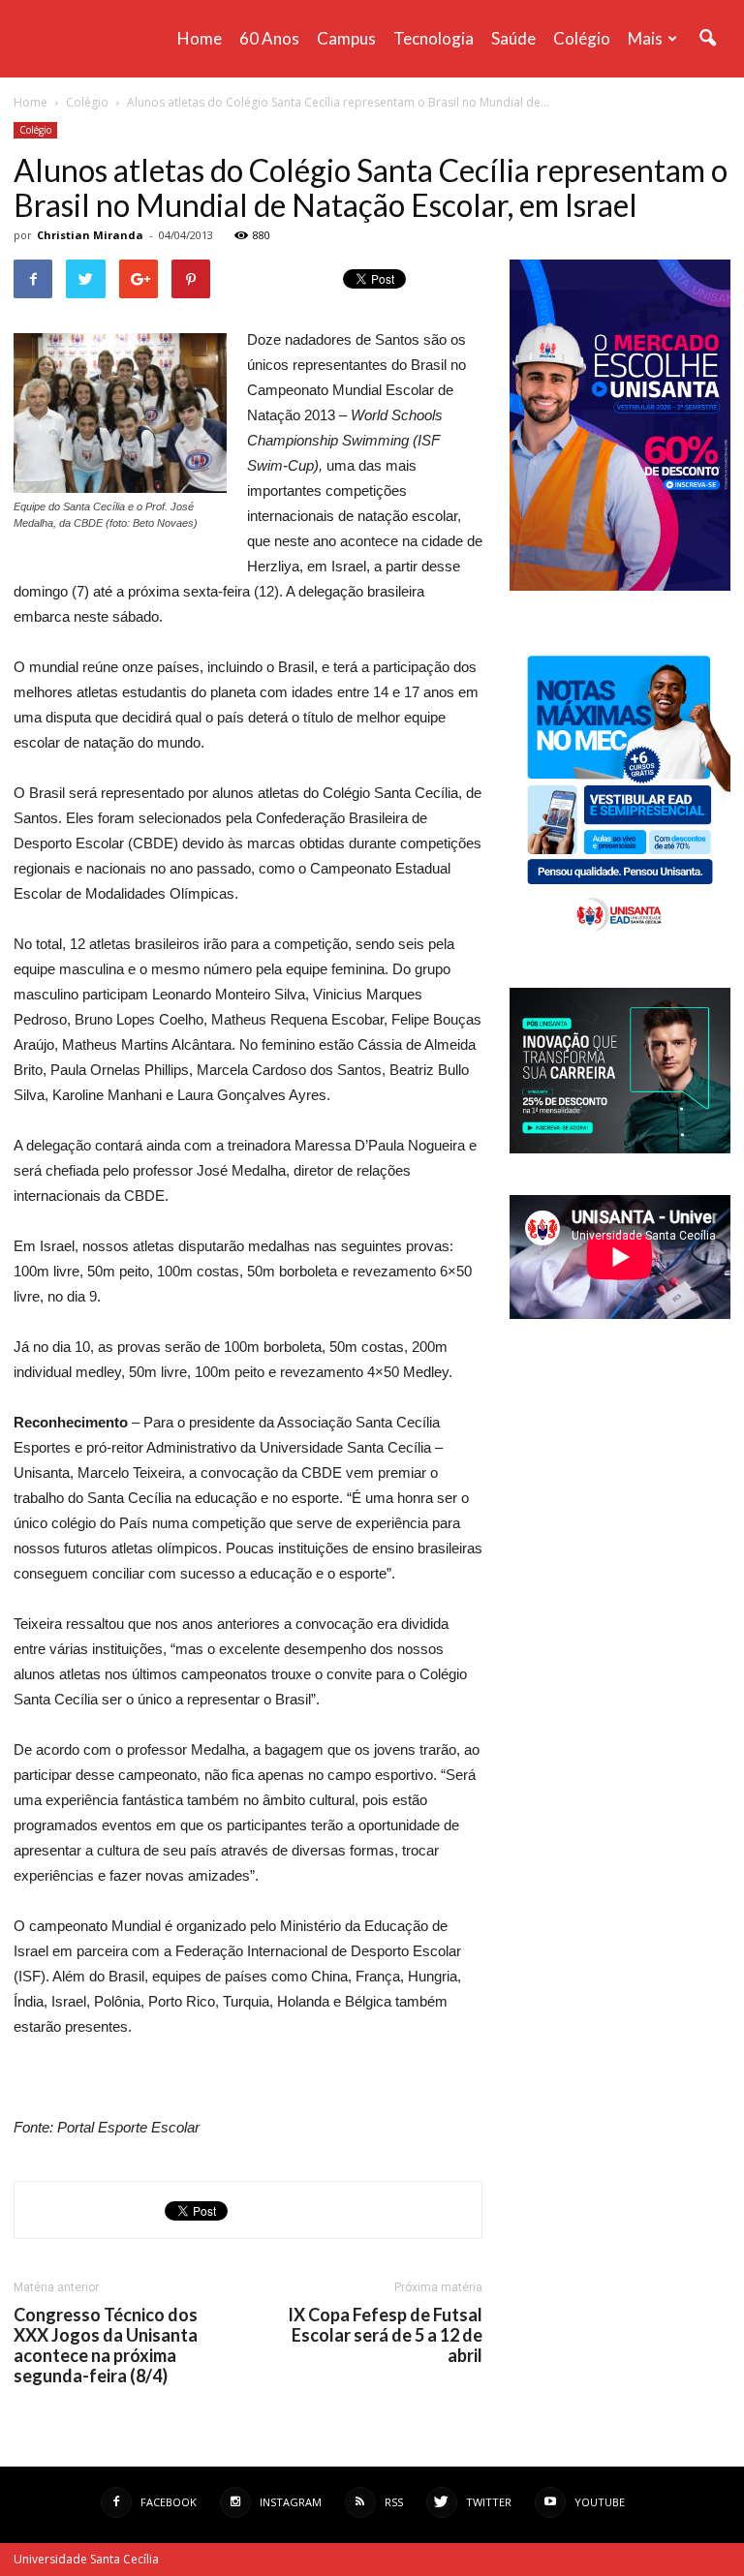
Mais (645, 38)
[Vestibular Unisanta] (620, 586)
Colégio (582, 38)
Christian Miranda (90, 235)
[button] (707, 39)
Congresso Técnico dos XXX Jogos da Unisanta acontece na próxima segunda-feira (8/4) (106, 2346)
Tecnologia (434, 38)
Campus (346, 38)
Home (200, 38)
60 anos (269, 38)
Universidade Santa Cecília (86, 2559)
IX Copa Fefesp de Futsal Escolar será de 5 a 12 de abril (385, 2335)
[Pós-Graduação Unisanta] (620, 1148)
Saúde (513, 38)
